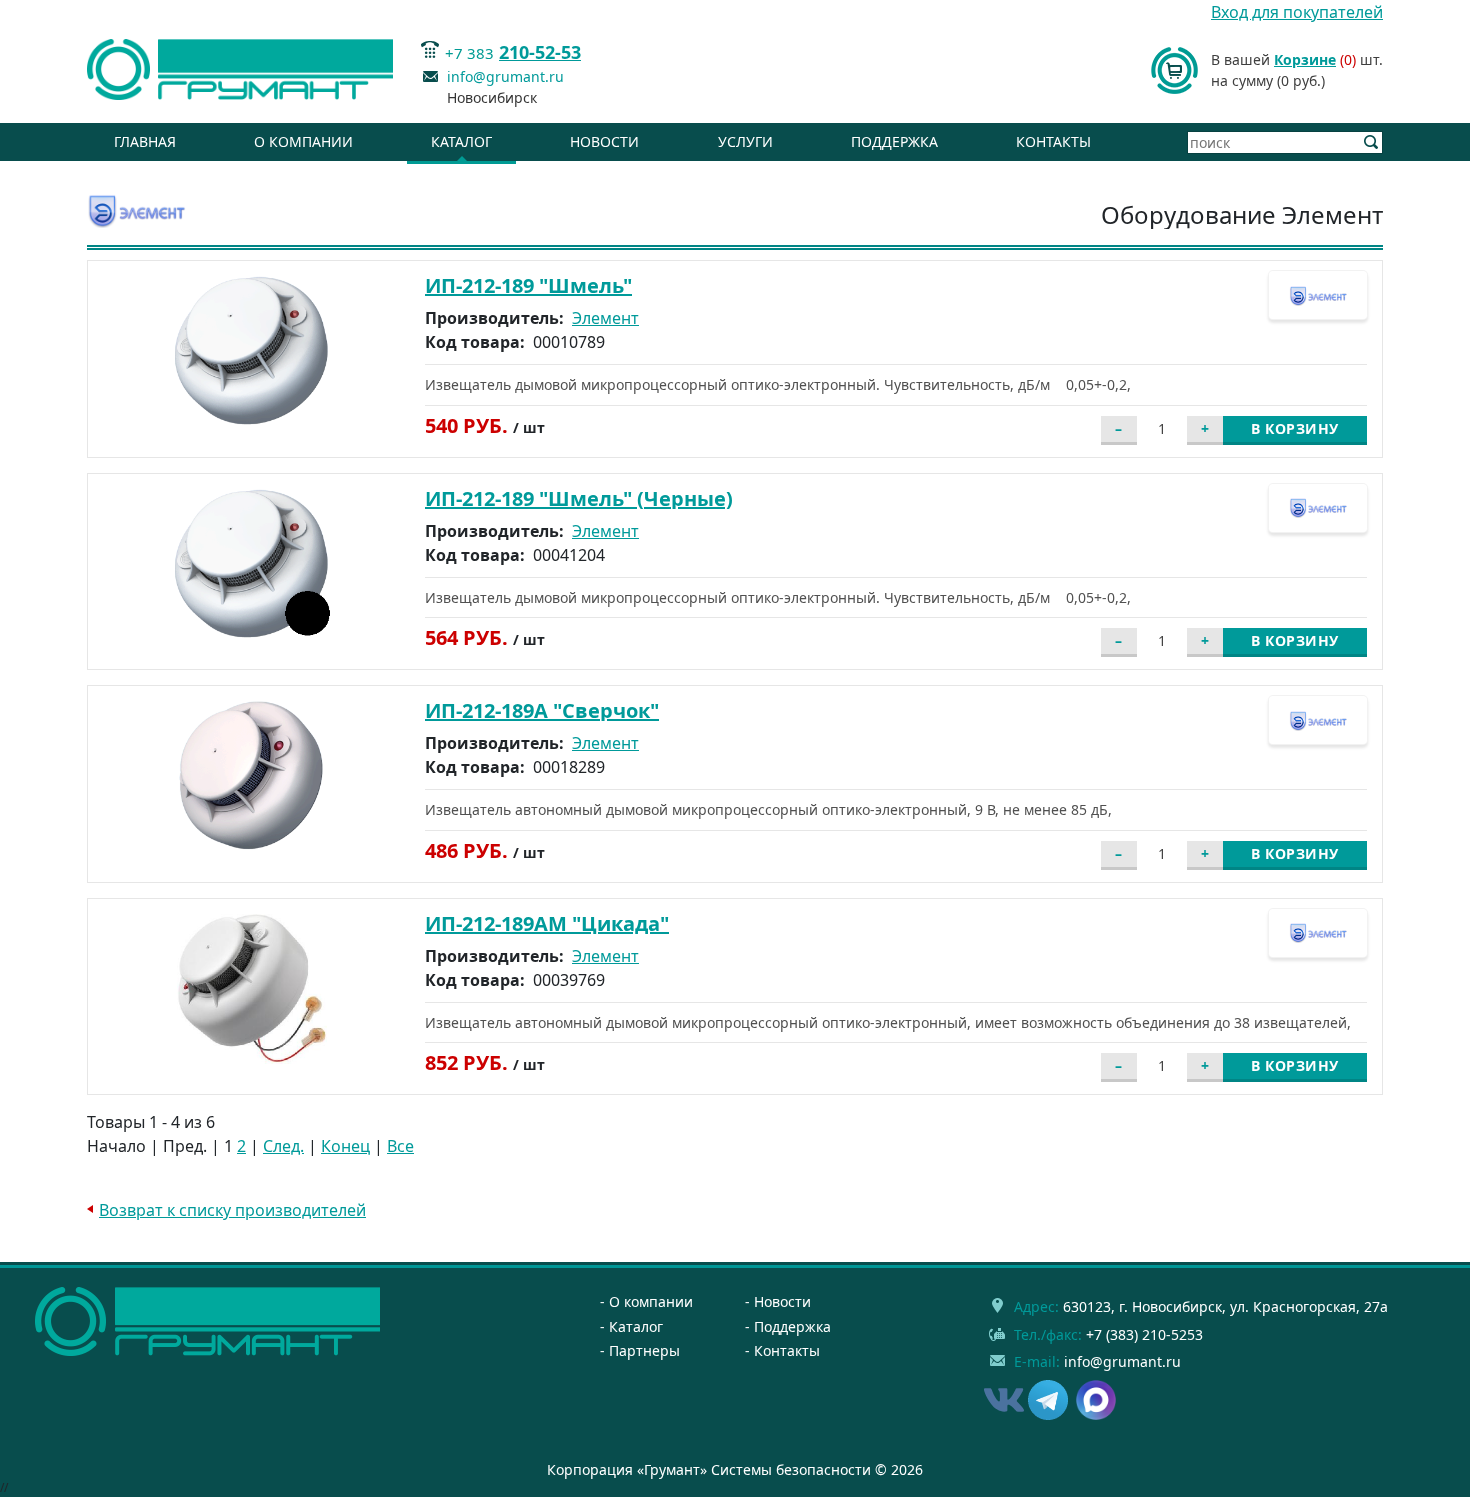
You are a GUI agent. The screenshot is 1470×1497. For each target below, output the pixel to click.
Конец (345, 1146)
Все (400, 1146)
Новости (604, 141)
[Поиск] (1371, 142)
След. (283, 1146)
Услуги (745, 141)
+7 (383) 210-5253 (1144, 1334)
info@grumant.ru (505, 76)
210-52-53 (540, 52)
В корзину (1295, 428)
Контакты (1053, 141)
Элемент (605, 318)
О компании (303, 141)
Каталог (461, 141)
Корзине (1305, 59)
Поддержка (894, 141)
